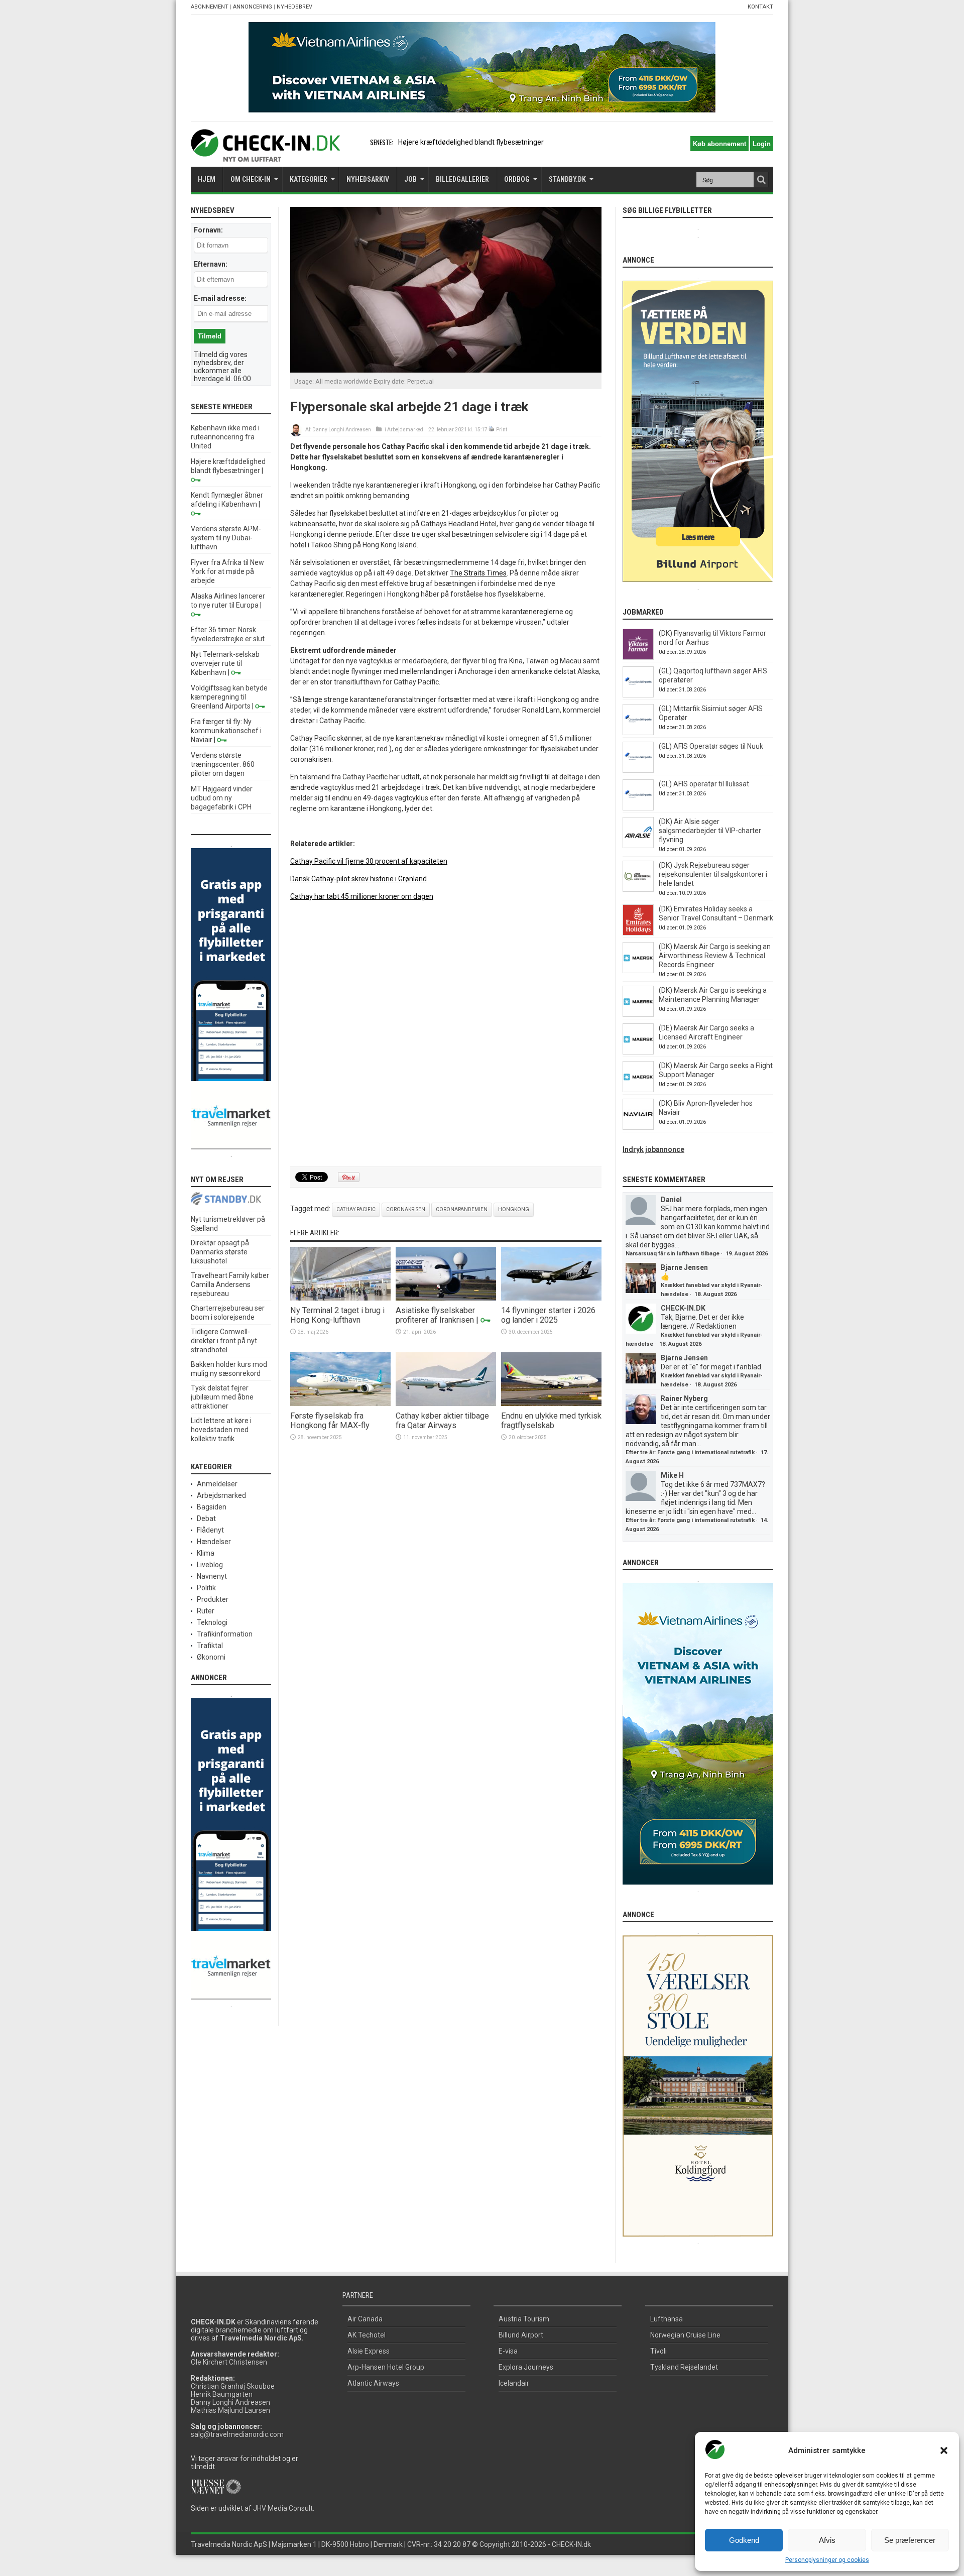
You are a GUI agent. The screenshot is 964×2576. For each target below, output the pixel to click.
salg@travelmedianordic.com (237, 2434)
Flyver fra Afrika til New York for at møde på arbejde (227, 571)
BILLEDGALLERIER (462, 179)
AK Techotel (367, 2335)
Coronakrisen (406, 1209)
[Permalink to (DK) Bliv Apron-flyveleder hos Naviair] (638, 1127)
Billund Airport (521, 2335)
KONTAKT (760, 7)
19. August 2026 (747, 1254)
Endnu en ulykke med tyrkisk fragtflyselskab (551, 1421)
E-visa (508, 2351)
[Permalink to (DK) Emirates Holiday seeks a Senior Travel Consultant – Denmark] (638, 933)
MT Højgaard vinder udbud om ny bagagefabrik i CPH (222, 798)
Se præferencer (910, 2540)
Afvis (827, 2540)
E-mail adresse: (220, 298)
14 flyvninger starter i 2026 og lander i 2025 (548, 1315)
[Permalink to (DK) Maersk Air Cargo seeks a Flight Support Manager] (638, 1090)
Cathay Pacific (356, 1209)
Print (502, 430)
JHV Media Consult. (284, 2508)
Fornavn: (208, 230)
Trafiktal (210, 1646)
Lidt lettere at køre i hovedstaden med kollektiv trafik (221, 1430)
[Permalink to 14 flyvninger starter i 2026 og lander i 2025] (551, 1298)
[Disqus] (446, 1034)
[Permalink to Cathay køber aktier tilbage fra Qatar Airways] (446, 1403)
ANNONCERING (253, 7)
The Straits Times (478, 573)
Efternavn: (211, 264)
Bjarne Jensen (684, 1267)
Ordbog (517, 179)
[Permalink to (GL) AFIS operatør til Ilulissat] (638, 808)
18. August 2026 (715, 1294)
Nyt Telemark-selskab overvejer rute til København (225, 663)
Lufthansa (667, 2319)
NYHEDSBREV (294, 7)
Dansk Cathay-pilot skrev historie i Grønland (358, 879)
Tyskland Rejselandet (684, 2367)
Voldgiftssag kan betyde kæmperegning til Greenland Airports (229, 697)
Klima (206, 1553)
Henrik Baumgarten (222, 2394)
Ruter (206, 1611)
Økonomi (211, 1657)
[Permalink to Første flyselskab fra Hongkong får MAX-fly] (340, 1403)
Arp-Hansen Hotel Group (386, 2367)
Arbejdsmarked (405, 430)
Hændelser (214, 1542)
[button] (944, 2450)
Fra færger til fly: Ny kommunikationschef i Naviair (226, 731)
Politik (206, 1588)
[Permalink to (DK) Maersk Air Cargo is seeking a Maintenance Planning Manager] (638, 1014)
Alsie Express (369, 2351)
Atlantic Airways (373, 2383)
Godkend (744, 2540)
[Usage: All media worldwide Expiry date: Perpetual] (446, 370)
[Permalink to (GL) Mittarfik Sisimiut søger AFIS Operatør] (638, 733)
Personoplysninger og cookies (827, 2560)
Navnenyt (212, 1576)
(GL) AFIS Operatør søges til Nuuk (711, 746)
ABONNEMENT (210, 7)
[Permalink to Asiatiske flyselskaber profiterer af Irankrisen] (446, 1298)
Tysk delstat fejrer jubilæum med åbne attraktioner (222, 1397)
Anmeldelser (217, 1484)
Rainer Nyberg (684, 1398)
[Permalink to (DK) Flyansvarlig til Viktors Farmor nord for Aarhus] (638, 657)
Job (410, 179)
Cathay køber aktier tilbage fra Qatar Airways (442, 1421)
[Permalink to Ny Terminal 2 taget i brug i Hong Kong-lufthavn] (340, 1298)
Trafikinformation (225, 1634)
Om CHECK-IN (251, 179)
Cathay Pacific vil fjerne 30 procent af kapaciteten (369, 861)
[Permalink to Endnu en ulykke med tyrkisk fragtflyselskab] (551, 1403)
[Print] (492, 430)
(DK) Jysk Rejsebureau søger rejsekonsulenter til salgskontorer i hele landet (713, 874)
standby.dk (567, 179)
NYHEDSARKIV (368, 179)
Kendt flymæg (420, 142)
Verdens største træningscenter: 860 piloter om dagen (223, 764)
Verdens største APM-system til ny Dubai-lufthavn (226, 538)
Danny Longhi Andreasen (342, 430)
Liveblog (210, 1565)
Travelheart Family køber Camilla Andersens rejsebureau (230, 1284)
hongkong (514, 1209)
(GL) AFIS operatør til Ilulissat (704, 784)
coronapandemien (462, 1209)
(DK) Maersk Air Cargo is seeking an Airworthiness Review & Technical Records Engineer (715, 956)
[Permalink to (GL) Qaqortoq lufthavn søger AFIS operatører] (638, 695)
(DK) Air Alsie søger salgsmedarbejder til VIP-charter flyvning (710, 831)
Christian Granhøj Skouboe (233, 2386)
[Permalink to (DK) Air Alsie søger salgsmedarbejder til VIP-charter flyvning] (638, 846)
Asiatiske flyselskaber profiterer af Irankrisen (435, 1315)
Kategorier (309, 179)
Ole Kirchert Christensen (229, 2362)
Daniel (671, 1200)
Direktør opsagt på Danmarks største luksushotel (220, 1252)
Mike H (672, 1475)
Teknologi (212, 1622)
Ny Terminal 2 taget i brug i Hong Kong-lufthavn (337, 1315)
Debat (206, 1518)
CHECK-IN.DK (683, 1308)
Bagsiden (212, 1507)
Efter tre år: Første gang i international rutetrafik (690, 1452)
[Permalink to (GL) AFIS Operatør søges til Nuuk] (638, 770)
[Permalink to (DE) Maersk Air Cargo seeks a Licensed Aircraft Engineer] (638, 1052)
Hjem (207, 179)
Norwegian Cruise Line (685, 2335)
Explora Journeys (526, 2367)
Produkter (213, 1599)
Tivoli (658, 2351)
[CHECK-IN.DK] (265, 154)
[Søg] (761, 180)
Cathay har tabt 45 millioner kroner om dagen (362, 896)
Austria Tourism (524, 2319)
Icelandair (514, 2383)
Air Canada (365, 2319)
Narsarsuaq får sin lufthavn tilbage (673, 1254)
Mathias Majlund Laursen (230, 2410)
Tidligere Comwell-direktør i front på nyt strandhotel (224, 1341)
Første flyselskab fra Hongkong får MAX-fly (330, 1421)
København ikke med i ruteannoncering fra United (225, 437)
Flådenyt (210, 1530)
